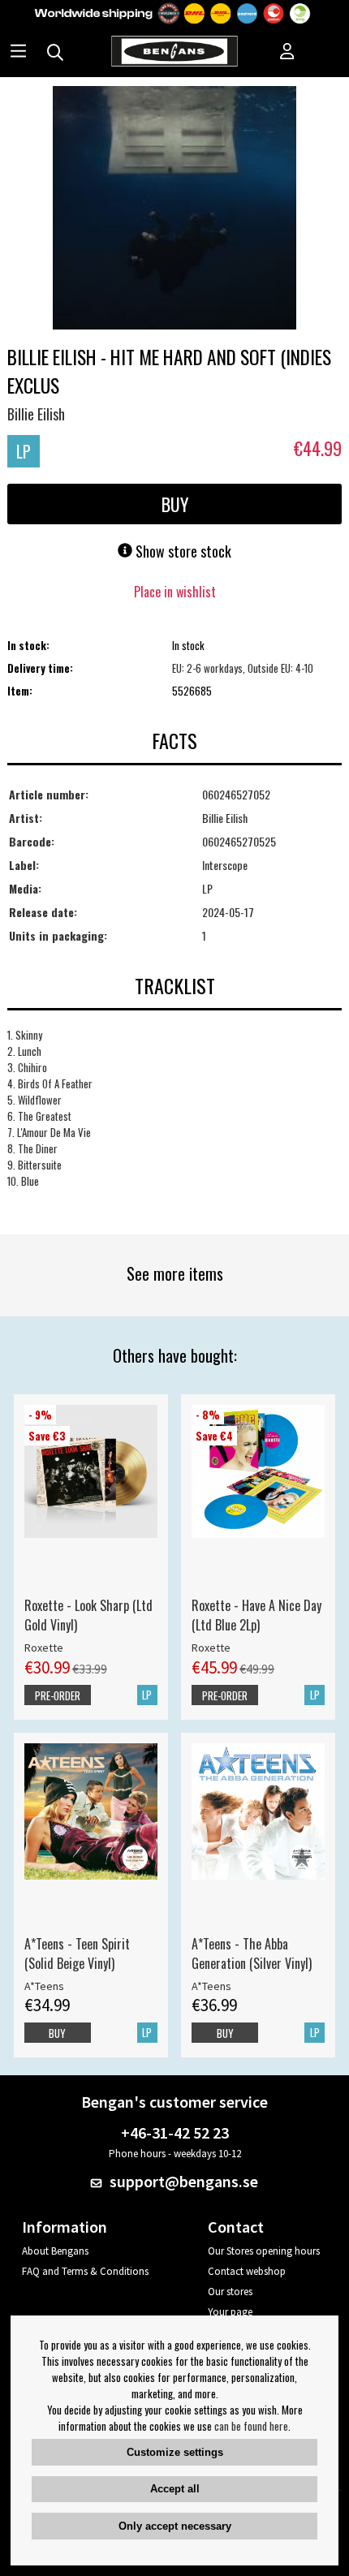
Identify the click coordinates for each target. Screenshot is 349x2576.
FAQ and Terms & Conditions (85, 2271)
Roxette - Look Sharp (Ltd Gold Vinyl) (88, 1615)
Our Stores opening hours (264, 2251)
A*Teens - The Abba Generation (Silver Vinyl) (252, 1954)
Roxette (44, 1648)
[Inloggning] (287, 53)
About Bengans (55, 2251)
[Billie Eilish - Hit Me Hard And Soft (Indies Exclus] (174, 209)
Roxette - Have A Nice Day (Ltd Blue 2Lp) (256, 1615)
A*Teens (44, 1986)
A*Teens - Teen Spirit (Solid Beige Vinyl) (77, 1954)
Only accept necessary (175, 2526)
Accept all (175, 2489)
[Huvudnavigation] (18, 53)
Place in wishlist (175, 592)
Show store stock (182, 551)
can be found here (251, 2426)
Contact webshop (247, 2271)
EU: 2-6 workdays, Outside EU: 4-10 (243, 668)
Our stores (230, 2292)
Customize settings (175, 2452)
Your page (230, 2312)
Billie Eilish (36, 414)
